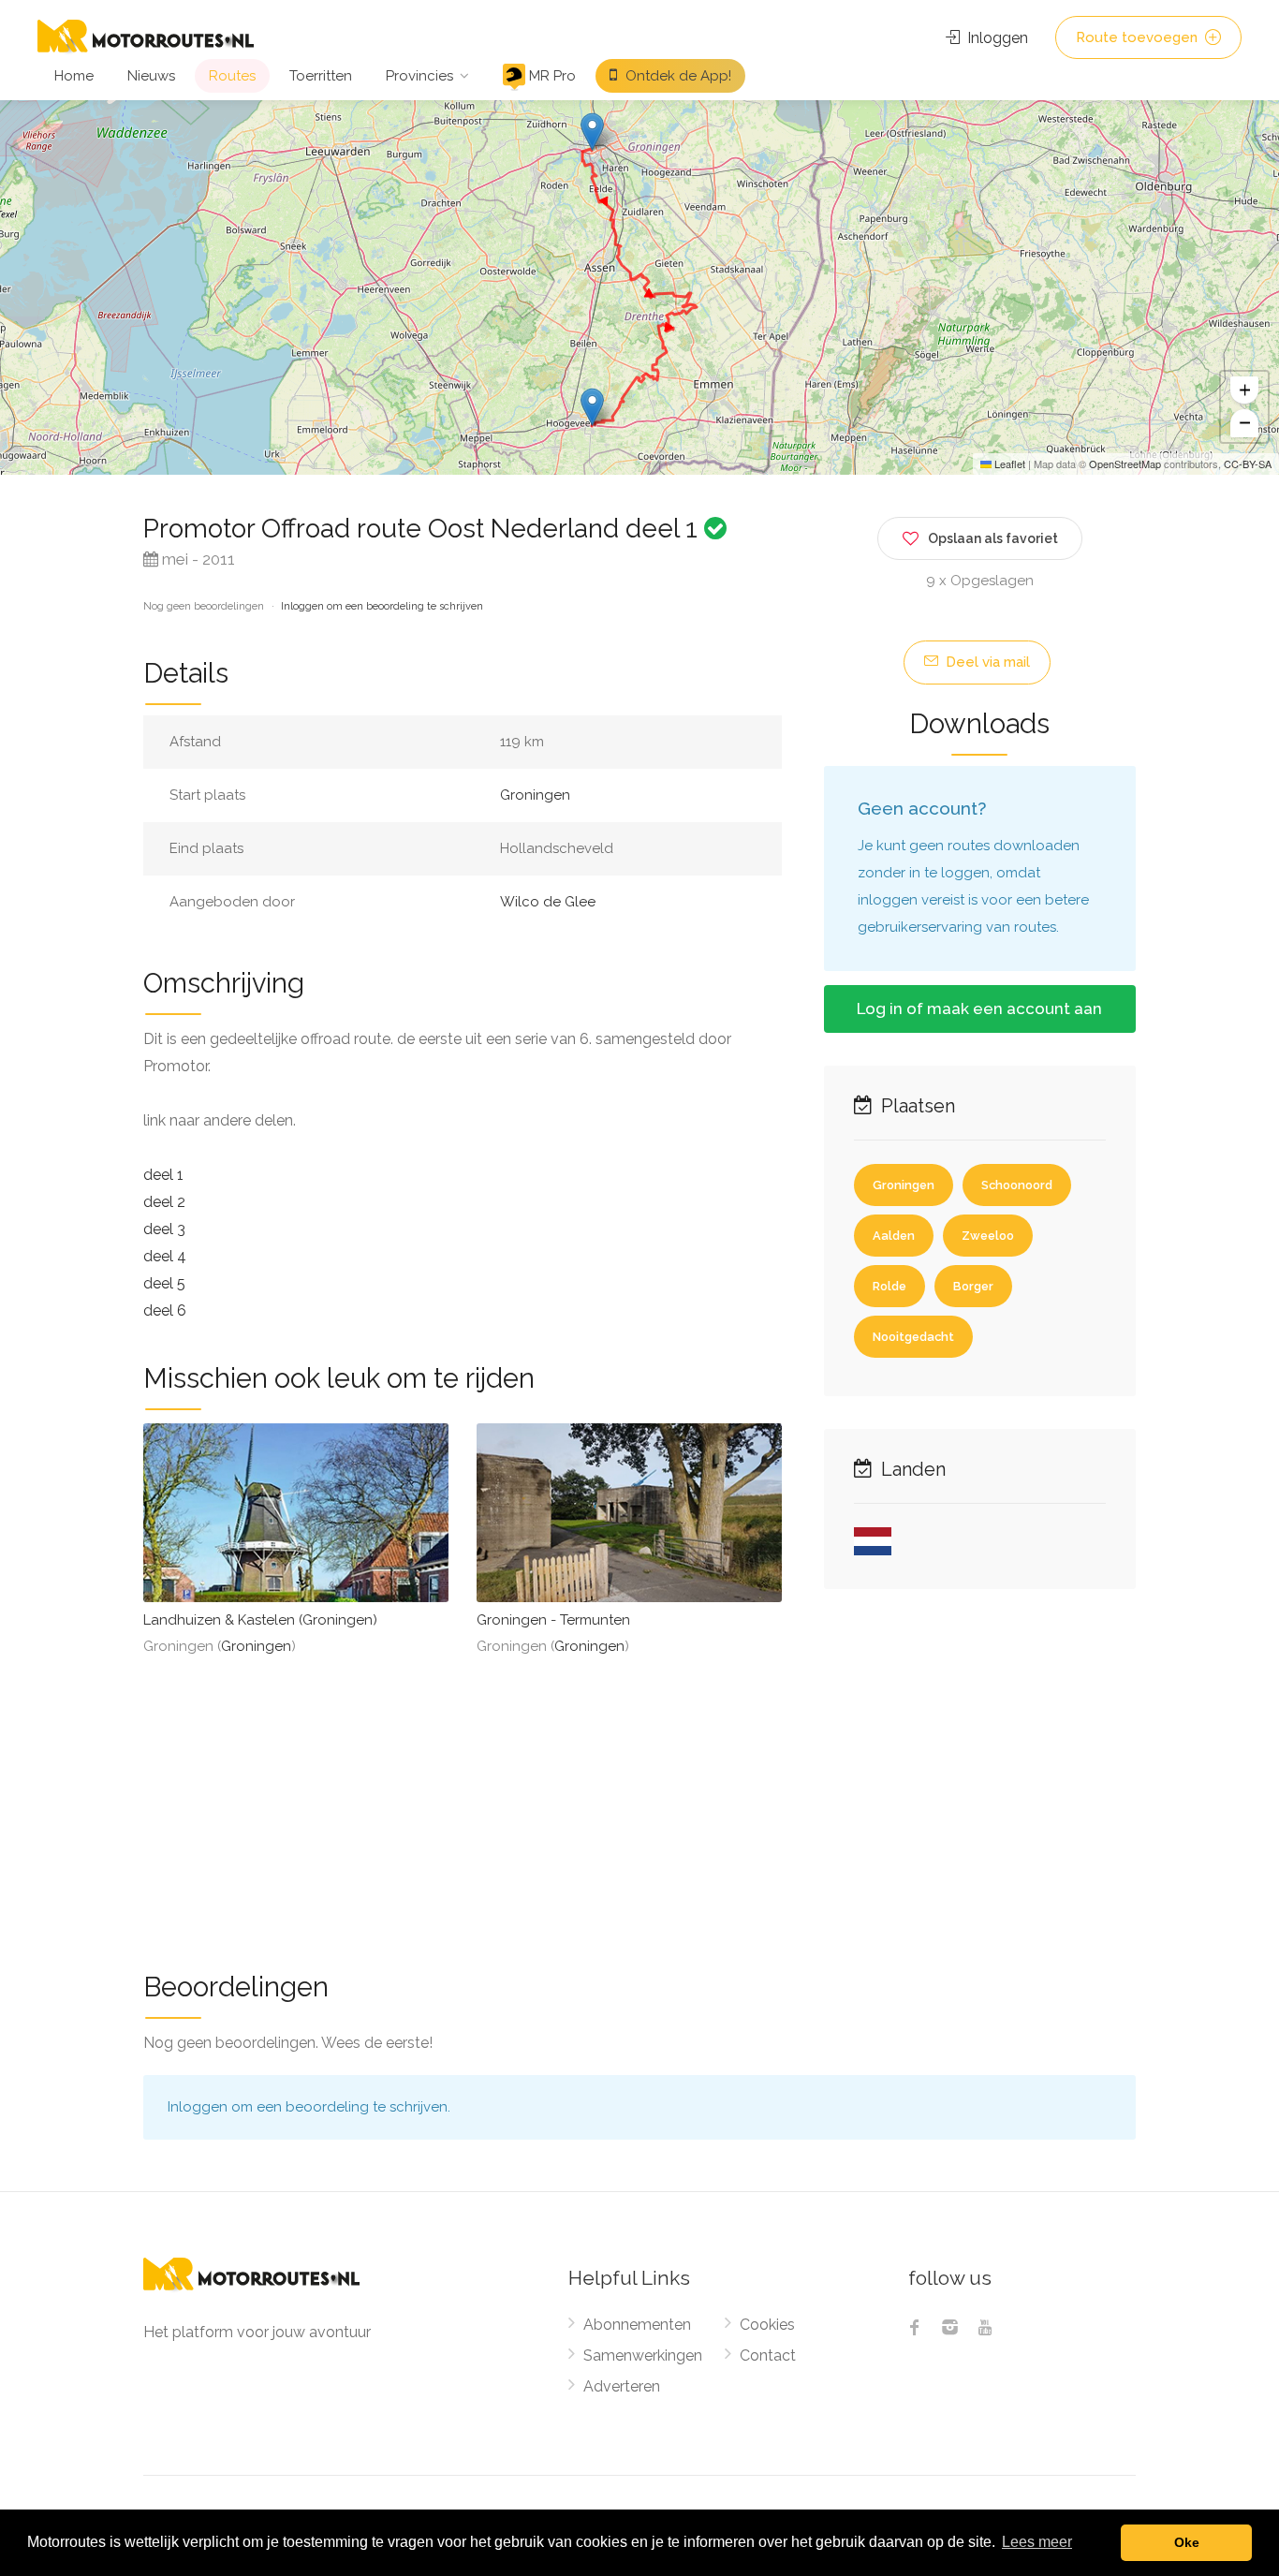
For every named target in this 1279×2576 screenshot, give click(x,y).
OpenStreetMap (1125, 464)
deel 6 (165, 1310)
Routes (232, 76)
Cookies (767, 2325)
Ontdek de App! (676, 76)
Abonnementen (637, 2325)
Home (74, 76)
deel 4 (165, 1256)
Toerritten (321, 76)
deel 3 (164, 1229)
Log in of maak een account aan (979, 1008)
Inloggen (996, 38)
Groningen (535, 795)
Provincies (419, 76)
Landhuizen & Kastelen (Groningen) (260, 1620)
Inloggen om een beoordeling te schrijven (382, 606)
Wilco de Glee (548, 902)
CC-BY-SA (1248, 464)
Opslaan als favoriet (993, 538)
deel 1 (163, 1175)
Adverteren (622, 2386)
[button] (592, 132)
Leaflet (1008, 464)
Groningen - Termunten (553, 1620)
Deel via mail (986, 662)
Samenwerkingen (643, 2355)
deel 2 (164, 1202)
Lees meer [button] (1037, 2542)
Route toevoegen (1139, 37)
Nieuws (151, 76)
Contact (768, 2355)
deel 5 (164, 1283)
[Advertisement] (639, 1802)
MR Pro (551, 76)
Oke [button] (1187, 2542)
